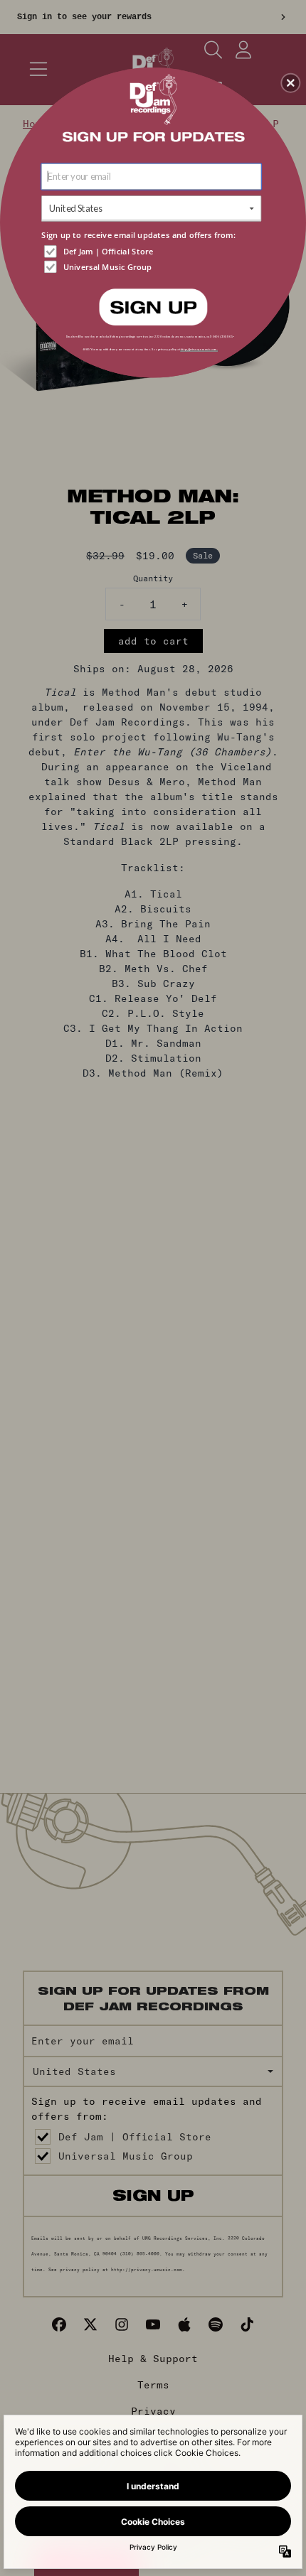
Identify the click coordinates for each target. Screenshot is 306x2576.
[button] (290, 82)
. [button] (153, 306)
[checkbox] (153, 251)
